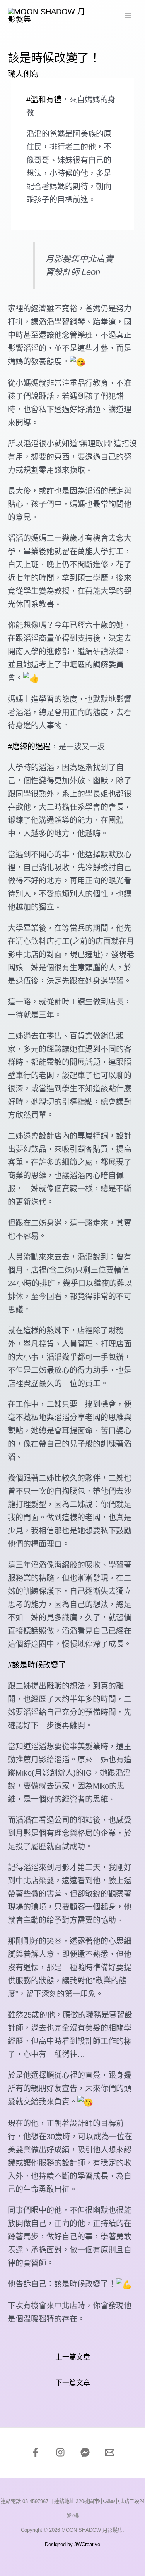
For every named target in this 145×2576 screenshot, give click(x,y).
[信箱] (110, 2452)
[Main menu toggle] (128, 16)
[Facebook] (36, 2452)
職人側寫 (23, 74)
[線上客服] (85, 2452)
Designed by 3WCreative (72, 2544)
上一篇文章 (73, 2357)
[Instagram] (60, 2452)
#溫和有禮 (44, 100)
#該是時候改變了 (37, 1665)
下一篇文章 (73, 2383)
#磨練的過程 (29, 747)
